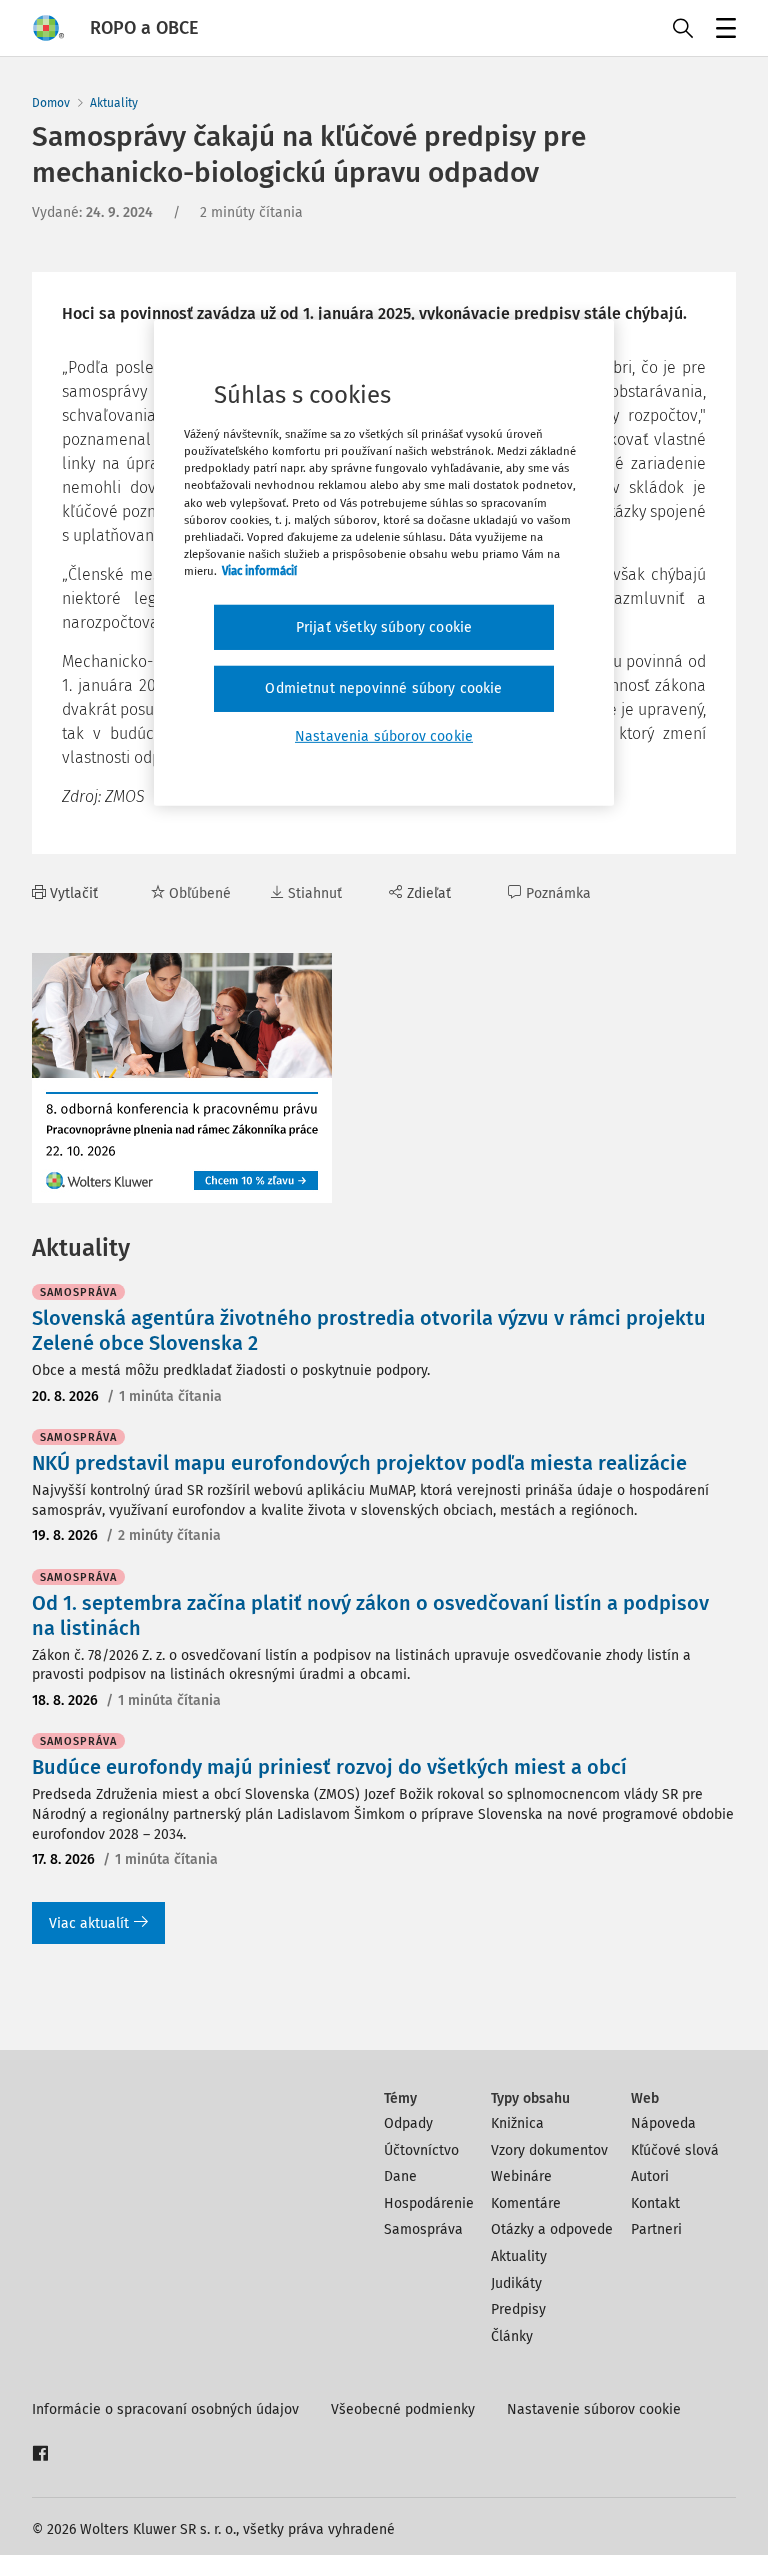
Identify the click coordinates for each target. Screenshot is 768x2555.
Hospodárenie (429, 2203)
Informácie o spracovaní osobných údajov (165, 2409)
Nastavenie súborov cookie (594, 2409)
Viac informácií (259, 571)
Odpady (408, 2123)
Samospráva (423, 2229)
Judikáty (516, 2283)
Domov (51, 103)
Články (512, 2336)
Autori (650, 2176)
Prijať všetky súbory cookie (384, 627)
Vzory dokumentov (549, 2150)
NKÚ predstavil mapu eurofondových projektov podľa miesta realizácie (359, 1463)
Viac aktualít (89, 1923)
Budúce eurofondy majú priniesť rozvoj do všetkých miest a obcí (329, 1767)
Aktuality (114, 103)
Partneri (656, 2229)
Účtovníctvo (421, 2150)
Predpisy (518, 2309)
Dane (400, 2176)
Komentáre (526, 2203)
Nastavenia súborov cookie (384, 736)
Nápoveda (663, 2123)
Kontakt (655, 2203)
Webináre (521, 2176)
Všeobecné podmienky (403, 2409)
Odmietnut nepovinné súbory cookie (383, 688)
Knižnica (517, 2123)
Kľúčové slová (675, 2150)
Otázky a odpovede (552, 2229)
